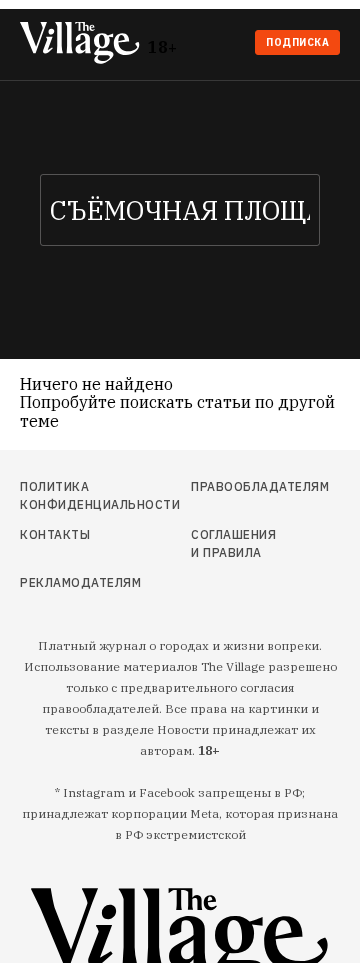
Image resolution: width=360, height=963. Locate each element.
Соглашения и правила (233, 543)
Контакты (55, 534)
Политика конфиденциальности (68, 495)
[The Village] (84, 44)
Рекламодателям (68, 582)
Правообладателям (233, 486)
